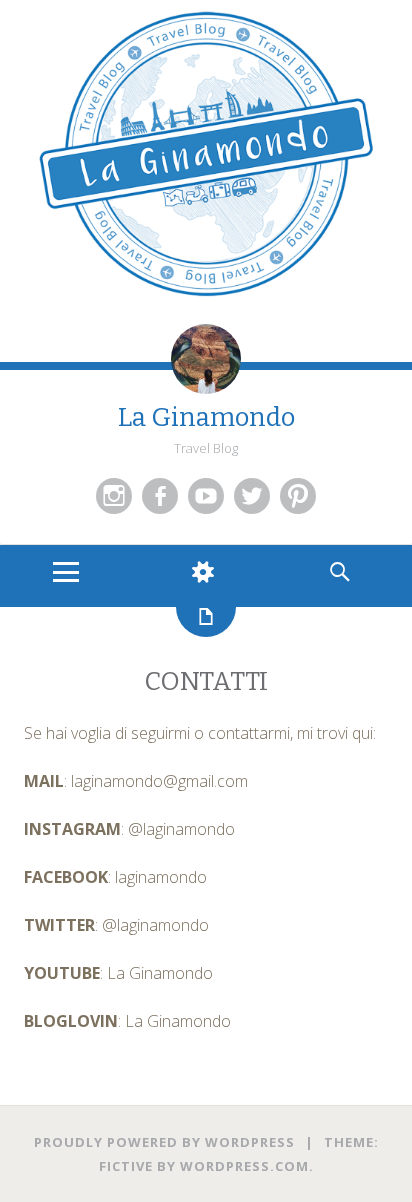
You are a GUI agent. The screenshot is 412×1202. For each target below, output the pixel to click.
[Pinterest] (298, 496)
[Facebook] (160, 496)
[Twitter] (252, 496)
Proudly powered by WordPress (164, 1142)
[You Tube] (206, 496)
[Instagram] (114, 496)
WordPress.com (244, 1166)
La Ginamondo (206, 417)
